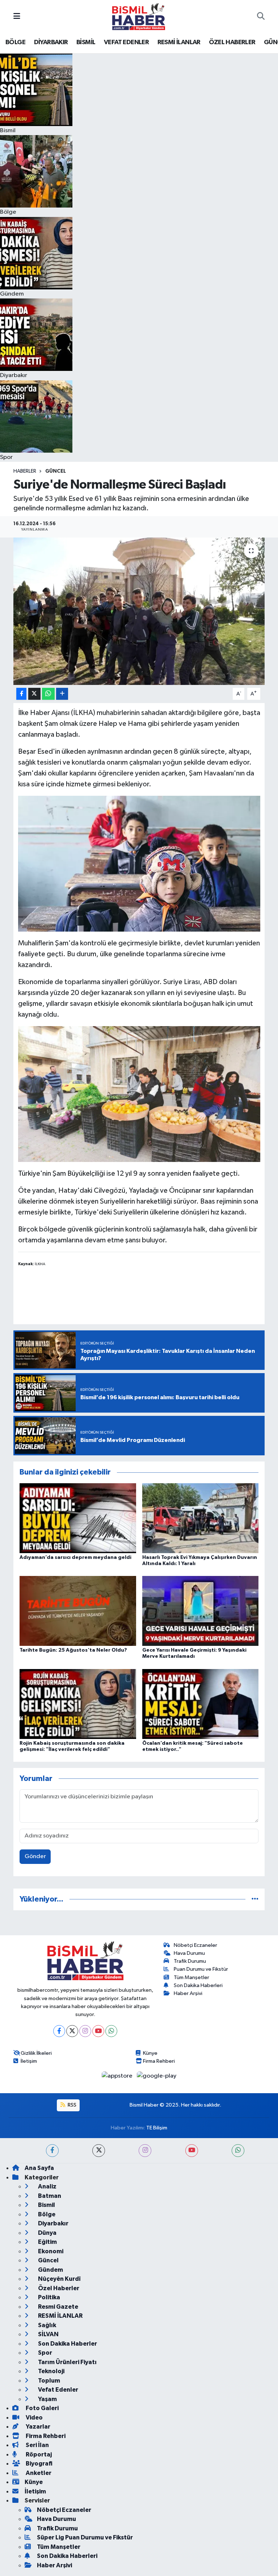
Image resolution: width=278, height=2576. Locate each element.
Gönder (35, 1856)
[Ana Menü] (17, 16)
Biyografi (39, 2464)
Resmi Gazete (58, 2307)
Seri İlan (37, 2445)
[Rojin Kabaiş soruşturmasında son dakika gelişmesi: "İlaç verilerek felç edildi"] (78, 1704)
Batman (49, 2196)
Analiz (47, 2186)
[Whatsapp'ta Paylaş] (48, 694)
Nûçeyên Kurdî (59, 2279)
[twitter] (99, 2151)
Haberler (25, 471)
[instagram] (145, 2151)
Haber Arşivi (188, 1993)
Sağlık (47, 2325)
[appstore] (118, 2076)
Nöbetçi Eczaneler (195, 1945)
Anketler (38, 2473)
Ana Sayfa (39, 2168)
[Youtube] (98, 2031)
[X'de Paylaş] (34, 694)
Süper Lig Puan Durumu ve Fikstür (85, 2537)
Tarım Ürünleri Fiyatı (67, 2362)
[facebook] (52, 2151)
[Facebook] (59, 2031)
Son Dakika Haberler (67, 2344)
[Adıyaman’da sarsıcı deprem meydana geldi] (78, 1518)
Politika (49, 2297)
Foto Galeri (42, 2408)
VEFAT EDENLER (126, 42)
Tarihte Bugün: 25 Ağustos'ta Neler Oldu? (73, 1650)
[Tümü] (255, 1899)
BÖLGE (15, 42)
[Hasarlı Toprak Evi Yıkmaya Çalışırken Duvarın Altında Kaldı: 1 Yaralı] (201, 1518)
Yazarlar (37, 2427)
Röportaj (38, 2454)
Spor (45, 2353)
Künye (150, 2053)
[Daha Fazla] (62, 694)
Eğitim (47, 2242)
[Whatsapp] (111, 2031)
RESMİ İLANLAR (179, 42)
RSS (71, 2105)
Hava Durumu (189, 1953)
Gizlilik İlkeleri (36, 2053)
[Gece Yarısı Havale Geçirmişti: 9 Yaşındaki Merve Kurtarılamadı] (201, 1611)
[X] (72, 2031)
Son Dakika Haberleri (198, 1985)
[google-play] (157, 2076)
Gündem (50, 2270)
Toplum (49, 2381)
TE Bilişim (157, 2128)
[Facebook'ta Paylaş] (21, 694)
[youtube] (192, 2151)
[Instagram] (85, 2031)
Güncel (56, 471)
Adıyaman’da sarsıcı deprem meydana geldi (75, 1557)
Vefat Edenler (58, 2390)
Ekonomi (50, 2251)
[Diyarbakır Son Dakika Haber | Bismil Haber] (139, 16)
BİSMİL (86, 42)
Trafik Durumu (190, 1961)
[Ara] (261, 17)
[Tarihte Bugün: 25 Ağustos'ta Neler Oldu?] (78, 1611)
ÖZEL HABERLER (232, 42)
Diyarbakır (53, 2223)
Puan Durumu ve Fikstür (201, 1969)
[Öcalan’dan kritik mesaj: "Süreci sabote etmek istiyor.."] (201, 1704)
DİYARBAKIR (51, 42)
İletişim (29, 2061)
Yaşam (47, 2399)
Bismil (46, 2205)
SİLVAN (48, 2334)
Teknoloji (51, 2371)
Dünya (47, 2233)
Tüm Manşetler (191, 1977)
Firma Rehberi (159, 2061)
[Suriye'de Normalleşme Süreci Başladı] (139, 611)
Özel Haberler (58, 2288)
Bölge (46, 2214)
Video (34, 2418)
